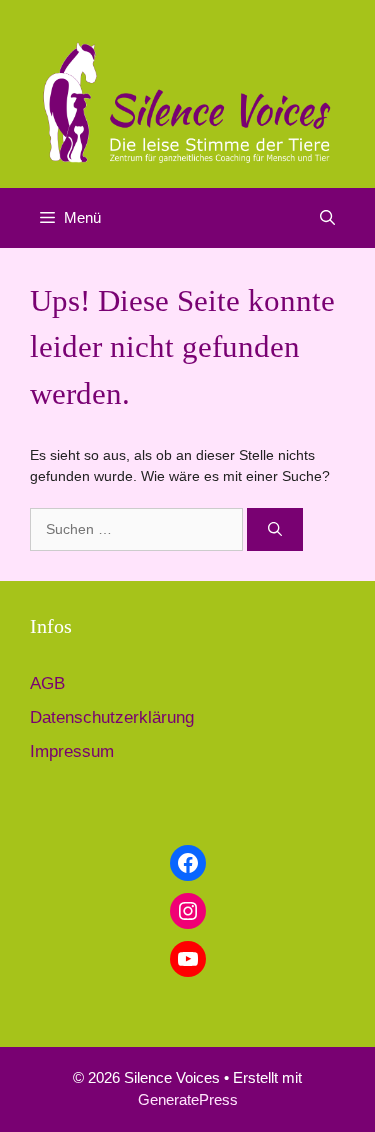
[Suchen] (275, 529)
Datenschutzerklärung (112, 717)
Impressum (72, 751)
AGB (47, 683)
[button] (327, 218)
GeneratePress (188, 1099)
